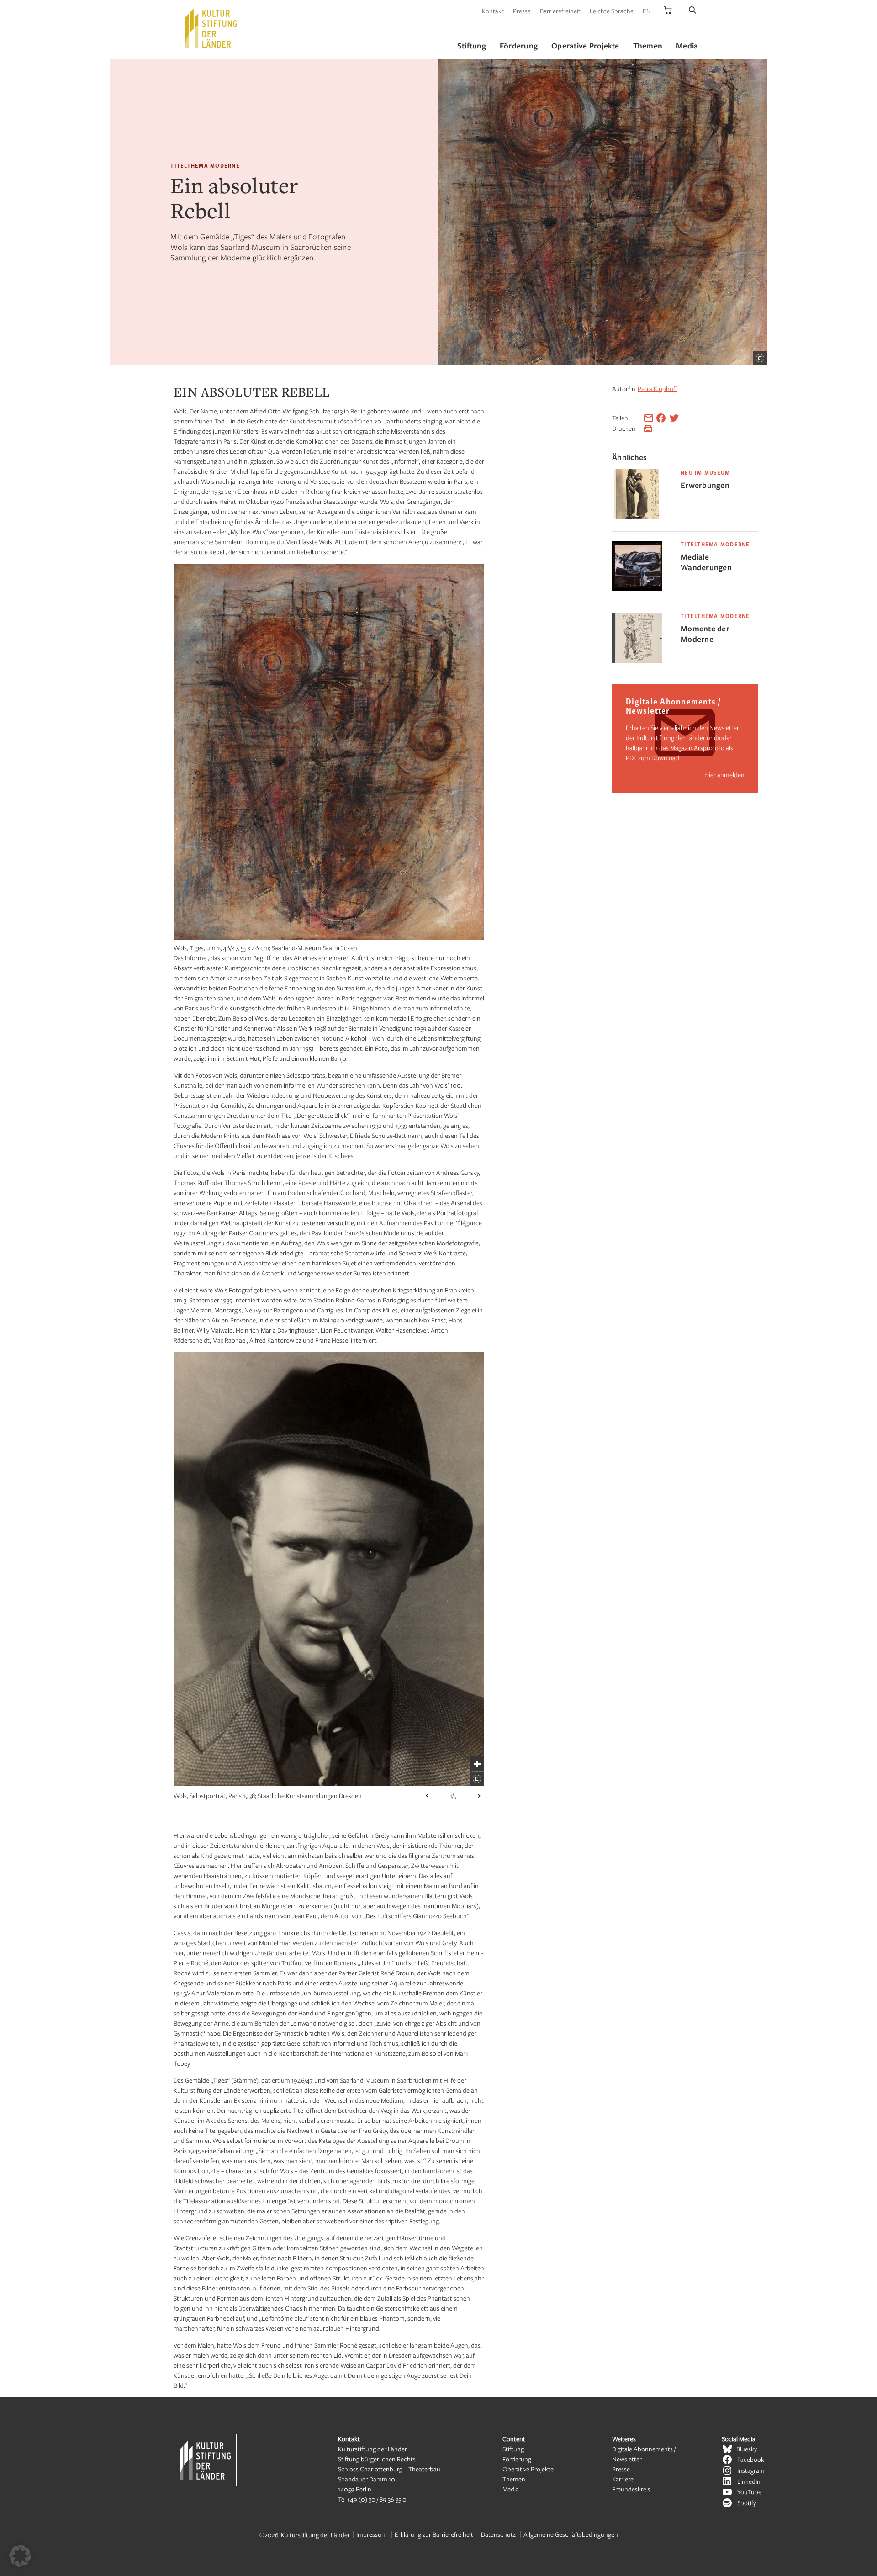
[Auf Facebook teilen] (661, 418)
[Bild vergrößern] (477, 1764)
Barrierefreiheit (560, 11)
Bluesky (747, 2449)
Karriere (623, 2479)
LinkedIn (749, 2481)
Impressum (372, 2534)
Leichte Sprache (612, 11)
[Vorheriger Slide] (427, 1796)
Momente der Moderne (705, 634)
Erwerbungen (705, 485)
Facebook (751, 2459)
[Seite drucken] (648, 428)
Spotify (747, 2503)
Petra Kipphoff (658, 389)
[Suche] (692, 11)
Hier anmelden (724, 775)
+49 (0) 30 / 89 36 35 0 (377, 2499)
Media (511, 2489)
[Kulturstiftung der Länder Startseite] (211, 28)
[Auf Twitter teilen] (674, 418)
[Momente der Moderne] (637, 660)
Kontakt (493, 11)
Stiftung (513, 2449)
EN (647, 11)
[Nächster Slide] (479, 1796)
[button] (20, 2556)
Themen (514, 2479)
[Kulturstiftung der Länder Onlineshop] (668, 11)
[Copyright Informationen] (760, 358)
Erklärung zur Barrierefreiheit (434, 2534)
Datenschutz (498, 2534)
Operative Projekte (528, 2469)
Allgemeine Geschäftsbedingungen (571, 2534)
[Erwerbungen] (637, 517)
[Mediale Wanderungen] (637, 589)
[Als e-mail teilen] (649, 418)
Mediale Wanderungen (706, 562)
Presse (522, 11)
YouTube (749, 2492)
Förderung (517, 2459)
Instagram (751, 2470)
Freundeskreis (631, 2489)
